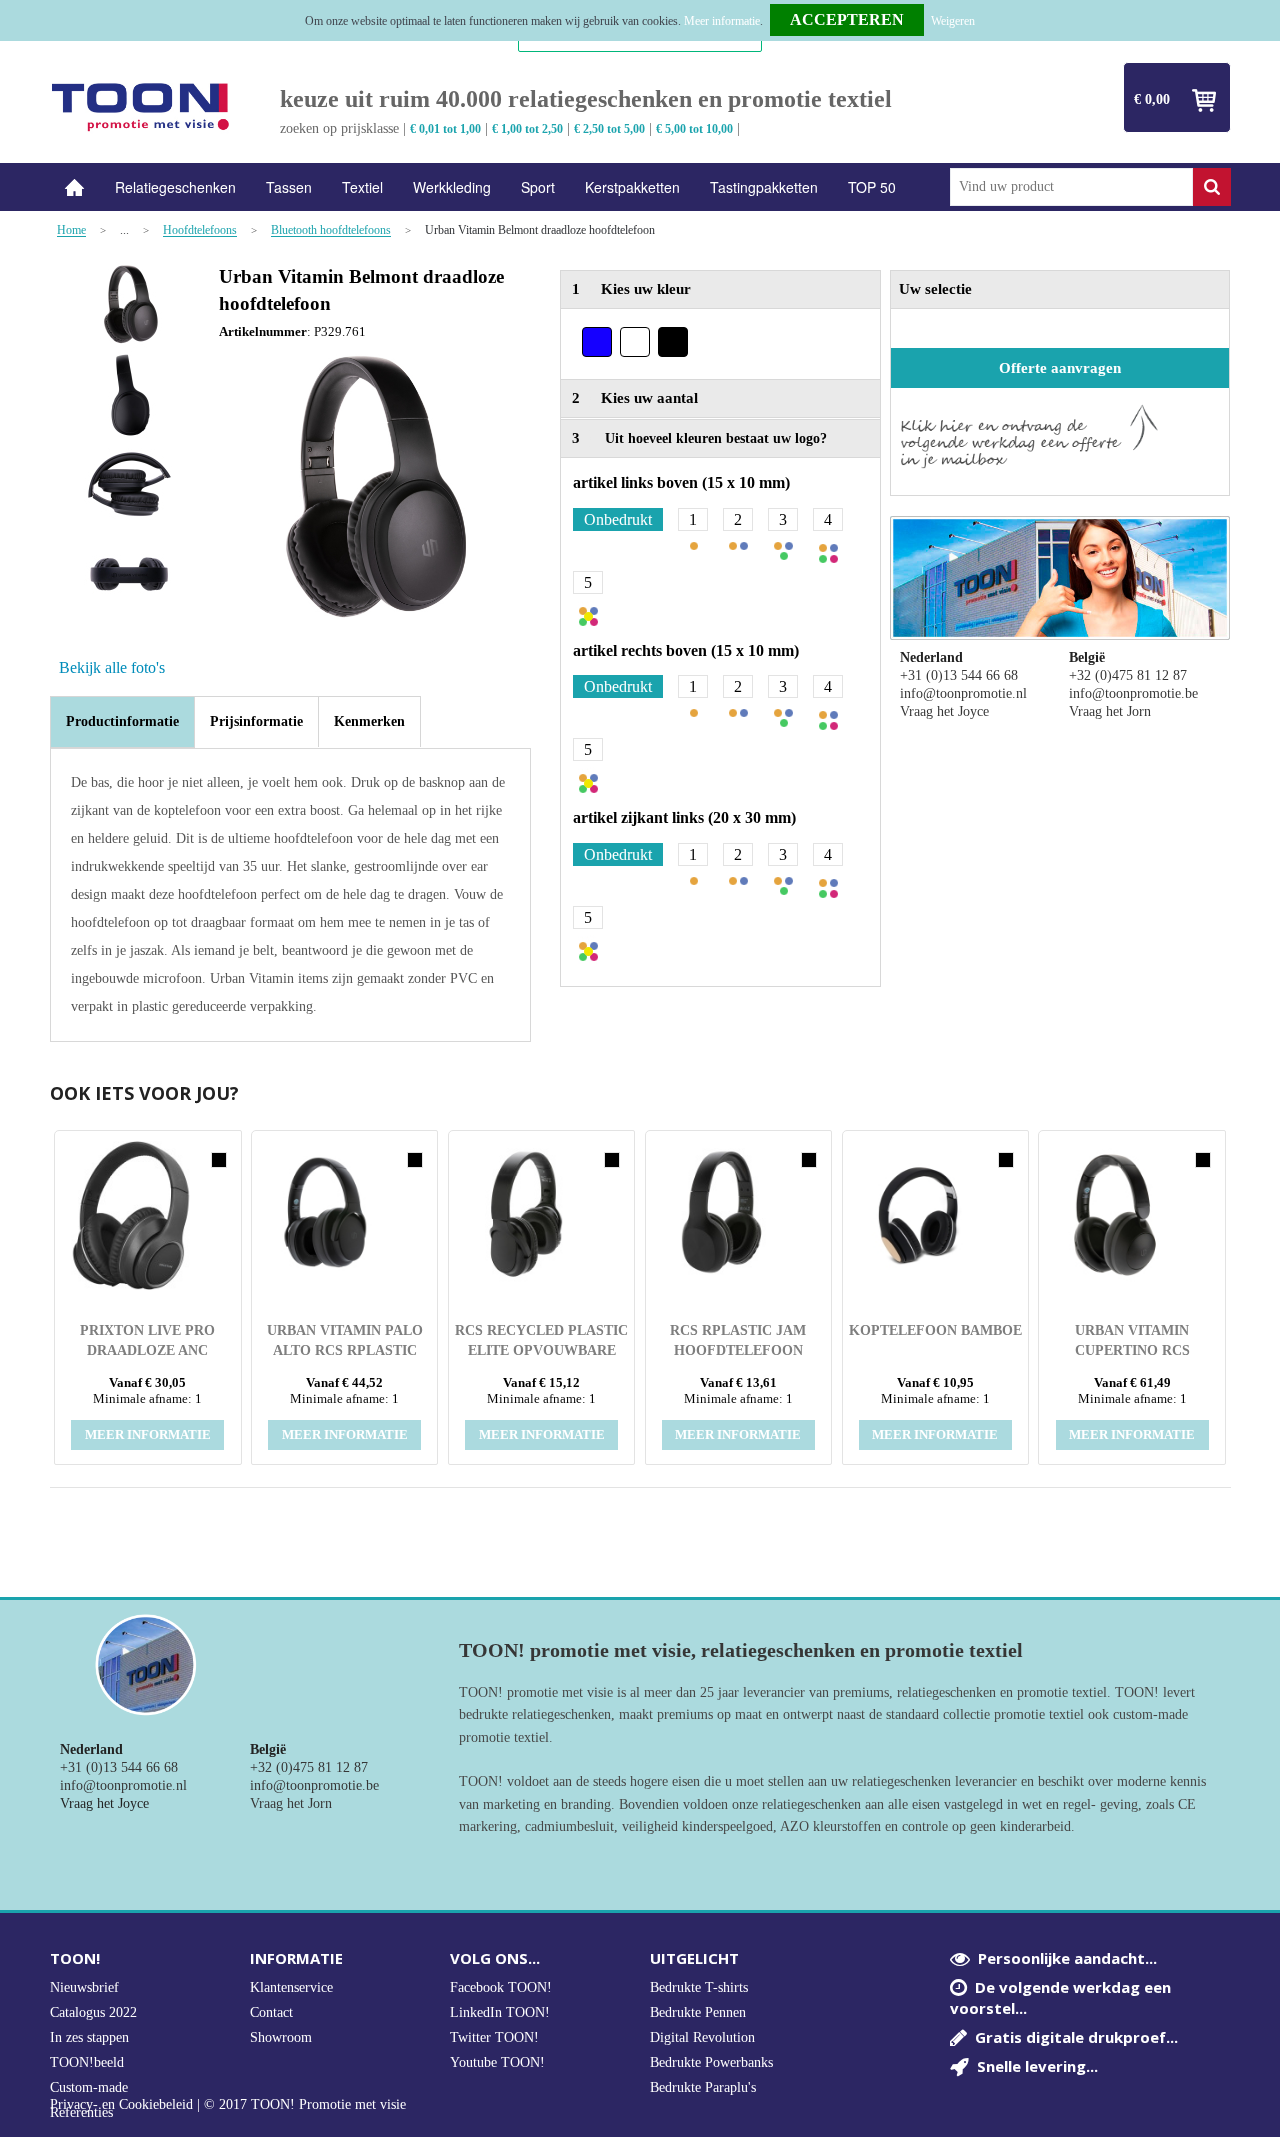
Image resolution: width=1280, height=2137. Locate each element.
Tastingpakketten (764, 187)
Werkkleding (452, 187)
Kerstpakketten (632, 187)
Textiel (362, 187)
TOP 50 (872, 187)
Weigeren (953, 21)
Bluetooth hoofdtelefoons (331, 230)
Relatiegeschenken (175, 187)
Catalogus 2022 (93, 2012)
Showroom (281, 2037)
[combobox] (1071, 187)
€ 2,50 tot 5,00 (609, 129)
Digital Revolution (702, 2037)
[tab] (122, 722)
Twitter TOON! (494, 2037)
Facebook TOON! (501, 1987)
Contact (271, 2012)
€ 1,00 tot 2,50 (527, 129)
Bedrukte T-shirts (699, 1987)
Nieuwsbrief (84, 1987)
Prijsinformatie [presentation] (256, 721)
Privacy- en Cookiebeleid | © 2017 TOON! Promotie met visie (228, 2105)
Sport (538, 187)
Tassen (289, 187)
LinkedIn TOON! (500, 2012)
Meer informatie (722, 21)
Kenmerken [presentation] (369, 721)
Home (75, 187)
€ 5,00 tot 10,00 (694, 129)
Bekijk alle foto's (112, 667)
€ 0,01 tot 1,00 (445, 129)
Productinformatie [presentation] (122, 721)
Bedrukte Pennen (698, 2012)
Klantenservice (291, 1987)
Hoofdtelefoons (200, 230)
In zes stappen (89, 2037)
